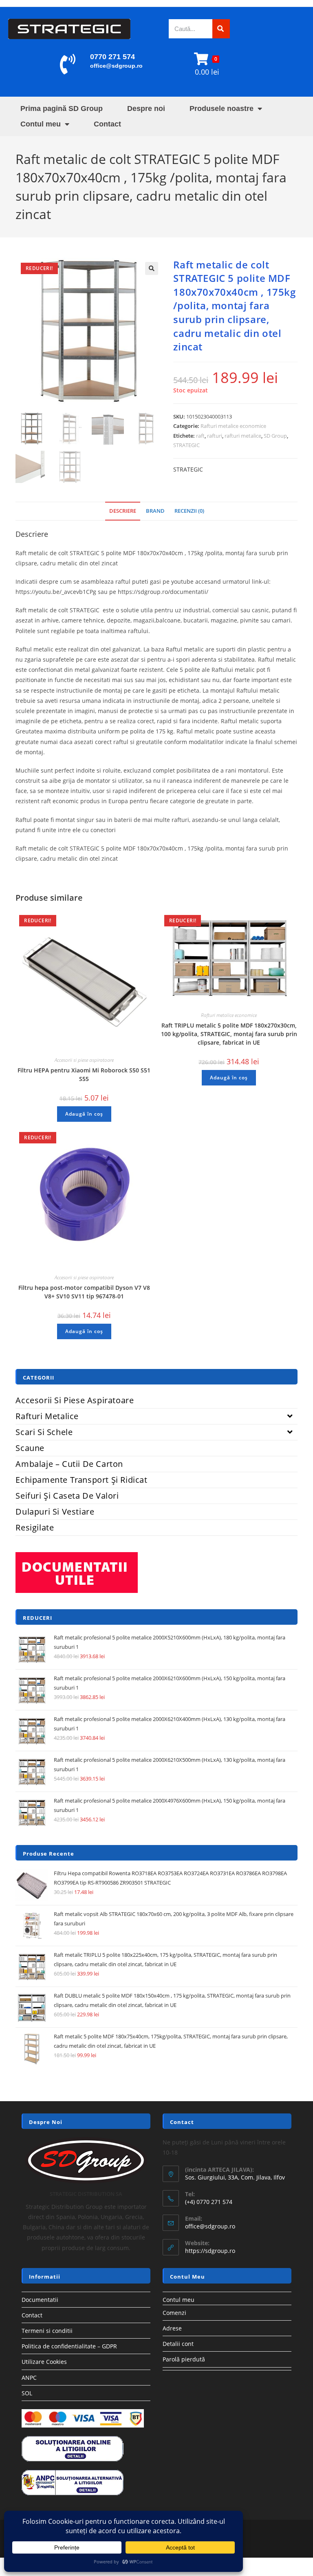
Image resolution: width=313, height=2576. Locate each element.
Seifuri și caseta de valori (67, 1496)
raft (200, 436)
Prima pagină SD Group (62, 109)
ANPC (29, 2378)
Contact (107, 124)
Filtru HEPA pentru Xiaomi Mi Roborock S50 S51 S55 (84, 1074)
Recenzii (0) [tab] (189, 511)
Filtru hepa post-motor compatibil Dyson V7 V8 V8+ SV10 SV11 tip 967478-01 (84, 1292)
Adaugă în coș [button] (84, 1114)
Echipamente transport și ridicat (81, 1480)
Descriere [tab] (123, 511)
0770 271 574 (112, 57)
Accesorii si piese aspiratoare (84, 1060)
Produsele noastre (222, 109)
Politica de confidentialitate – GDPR (69, 2346)
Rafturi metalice (47, 1416)
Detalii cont (178, 2344)
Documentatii (40, 2300)
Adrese (172, 2328)
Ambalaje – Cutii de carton (69, 1464)
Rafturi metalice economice (233, 426)
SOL (27, 2393)
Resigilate (35, 1527)
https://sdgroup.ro (210, 2251)
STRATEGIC (186, 445)
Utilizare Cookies (44, 2362)
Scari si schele (44, 1432)
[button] (152, 268)
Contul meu (41, 124)
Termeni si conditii (47, 2331)
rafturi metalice (243, 436)
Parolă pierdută (184, 2359)
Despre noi (146, 109)
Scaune (30, 1448)
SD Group (275, 436)
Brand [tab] (155, 511)
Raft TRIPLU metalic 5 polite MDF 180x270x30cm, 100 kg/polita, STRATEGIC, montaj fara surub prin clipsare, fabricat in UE (229, 1034)
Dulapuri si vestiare (55, 1512)
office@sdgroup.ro (116, 66)
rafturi (215, 436)
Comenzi (174, 2313)
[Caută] (221, 29)
